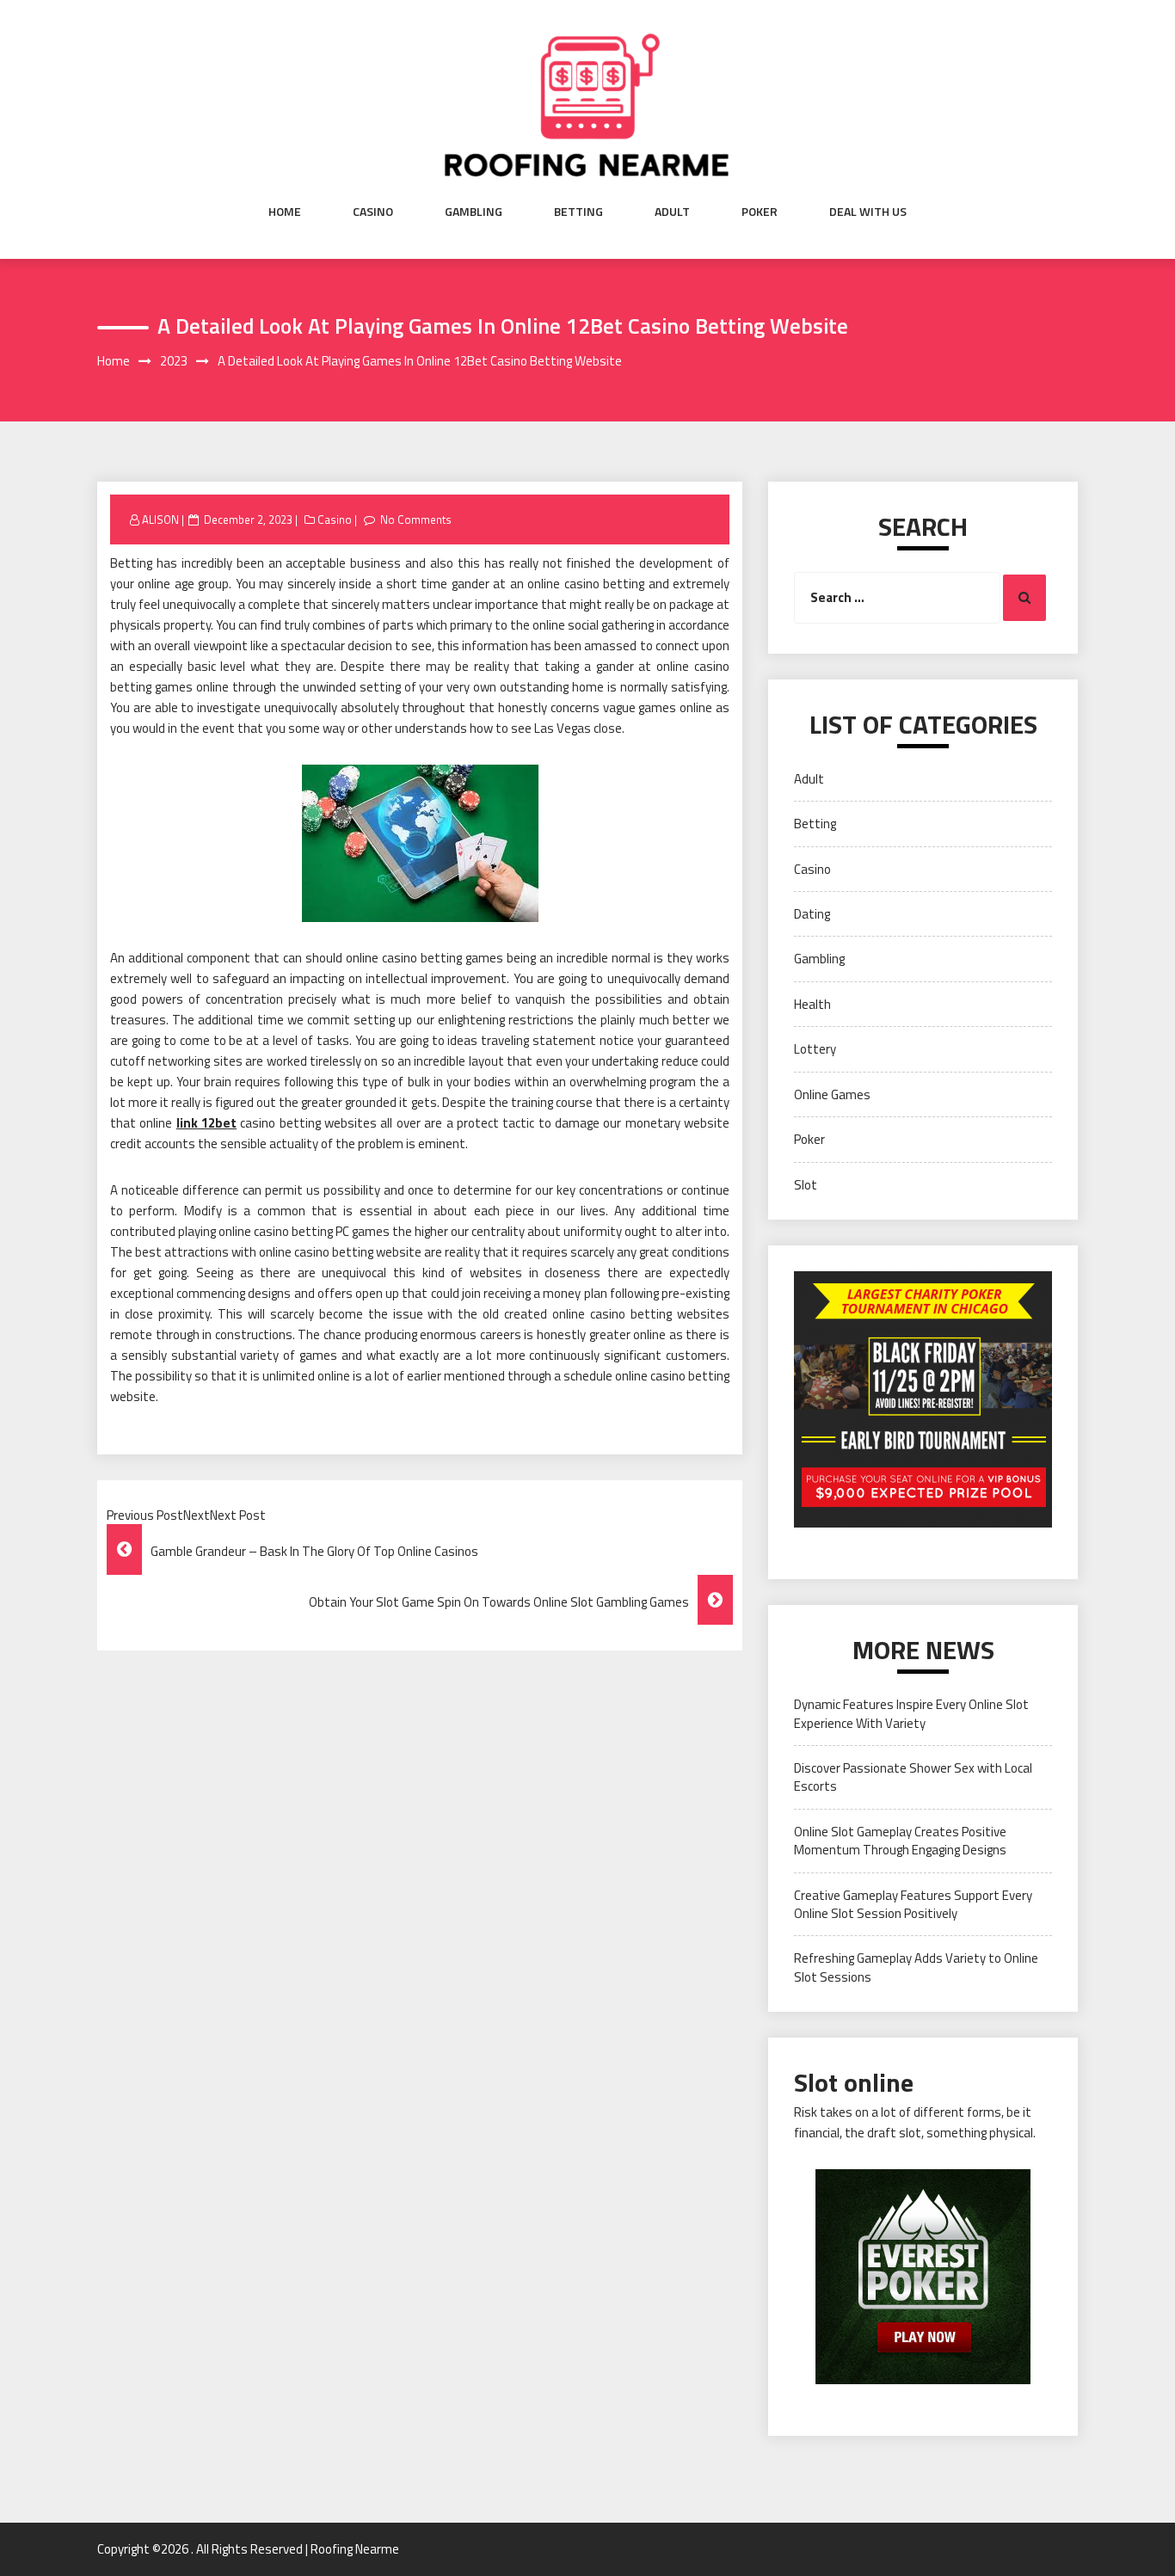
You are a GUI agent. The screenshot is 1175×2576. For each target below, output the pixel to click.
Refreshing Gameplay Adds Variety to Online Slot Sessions (916, 1967)
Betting (578, 212)
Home (285, 212)
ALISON (160, 520)
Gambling (474, 212)
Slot (806, 1185)
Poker (760, 212)
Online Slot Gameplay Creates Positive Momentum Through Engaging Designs (900, 1841)
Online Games (832, 1094)
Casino (373, 212)
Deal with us (868, 212)
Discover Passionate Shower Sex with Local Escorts (913, 1777)
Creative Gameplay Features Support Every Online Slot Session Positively (913, 1904)
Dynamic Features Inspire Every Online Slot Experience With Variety (911, 1713)
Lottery (815, 1049)
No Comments (416, 520)
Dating (812, 914)
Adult (672, 212)
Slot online (854, 2082)
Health (812, 1004)
